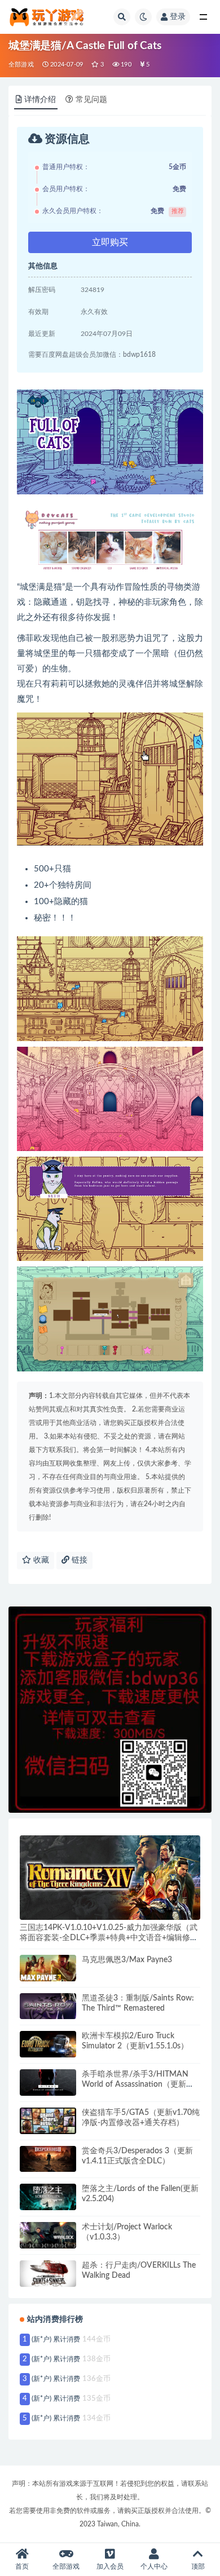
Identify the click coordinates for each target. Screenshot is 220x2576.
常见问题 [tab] (91, 100)
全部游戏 (21, 65)
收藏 (40, 1560)
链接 (78, 1560)
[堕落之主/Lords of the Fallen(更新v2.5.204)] (48, 2197)
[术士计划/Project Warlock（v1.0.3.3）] (48, 2235)
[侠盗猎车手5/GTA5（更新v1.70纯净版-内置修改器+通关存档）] (48, 2121)
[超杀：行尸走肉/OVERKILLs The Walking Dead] (48, 2274)
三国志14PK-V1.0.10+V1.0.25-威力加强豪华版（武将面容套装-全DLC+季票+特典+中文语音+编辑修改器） (109, 1938)
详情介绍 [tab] (40, 100)
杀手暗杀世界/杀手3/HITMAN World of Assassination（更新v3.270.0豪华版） (135, 2084)
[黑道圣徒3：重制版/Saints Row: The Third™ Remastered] (48, 2006)
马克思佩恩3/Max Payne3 (127, 1960)
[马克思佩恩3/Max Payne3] (48, 1968)
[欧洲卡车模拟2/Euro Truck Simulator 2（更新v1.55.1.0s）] (48, 2044)
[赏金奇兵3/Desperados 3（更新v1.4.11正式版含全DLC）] (48, 2159)
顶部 (198, 2566)
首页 (22, 2566)
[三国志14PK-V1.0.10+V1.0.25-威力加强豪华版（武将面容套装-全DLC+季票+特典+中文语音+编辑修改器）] (110, 1878)
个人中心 (154, 2566)
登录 (178, 17)
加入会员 (110, 2566)
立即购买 (110, 242)
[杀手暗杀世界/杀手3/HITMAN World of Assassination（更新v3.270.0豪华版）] (48, 2083)
